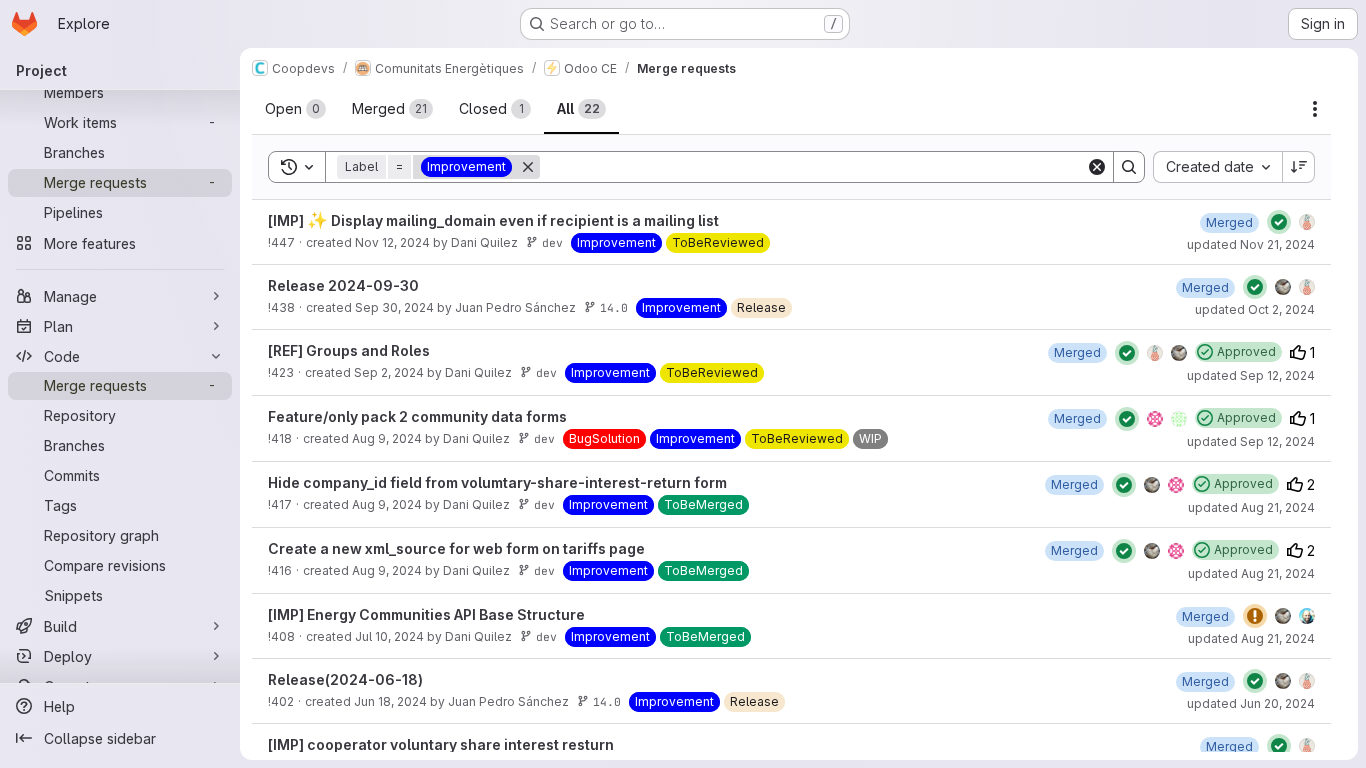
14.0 (614, 307)
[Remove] (528, 167)
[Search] (1129, 167)
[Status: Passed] (1279, 222)
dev (552, 242)
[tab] (295, 109)
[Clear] (1097, 167)
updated (1251, 244)
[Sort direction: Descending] (1299, 167)
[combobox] (1217, 167)
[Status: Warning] (1255, 616)
